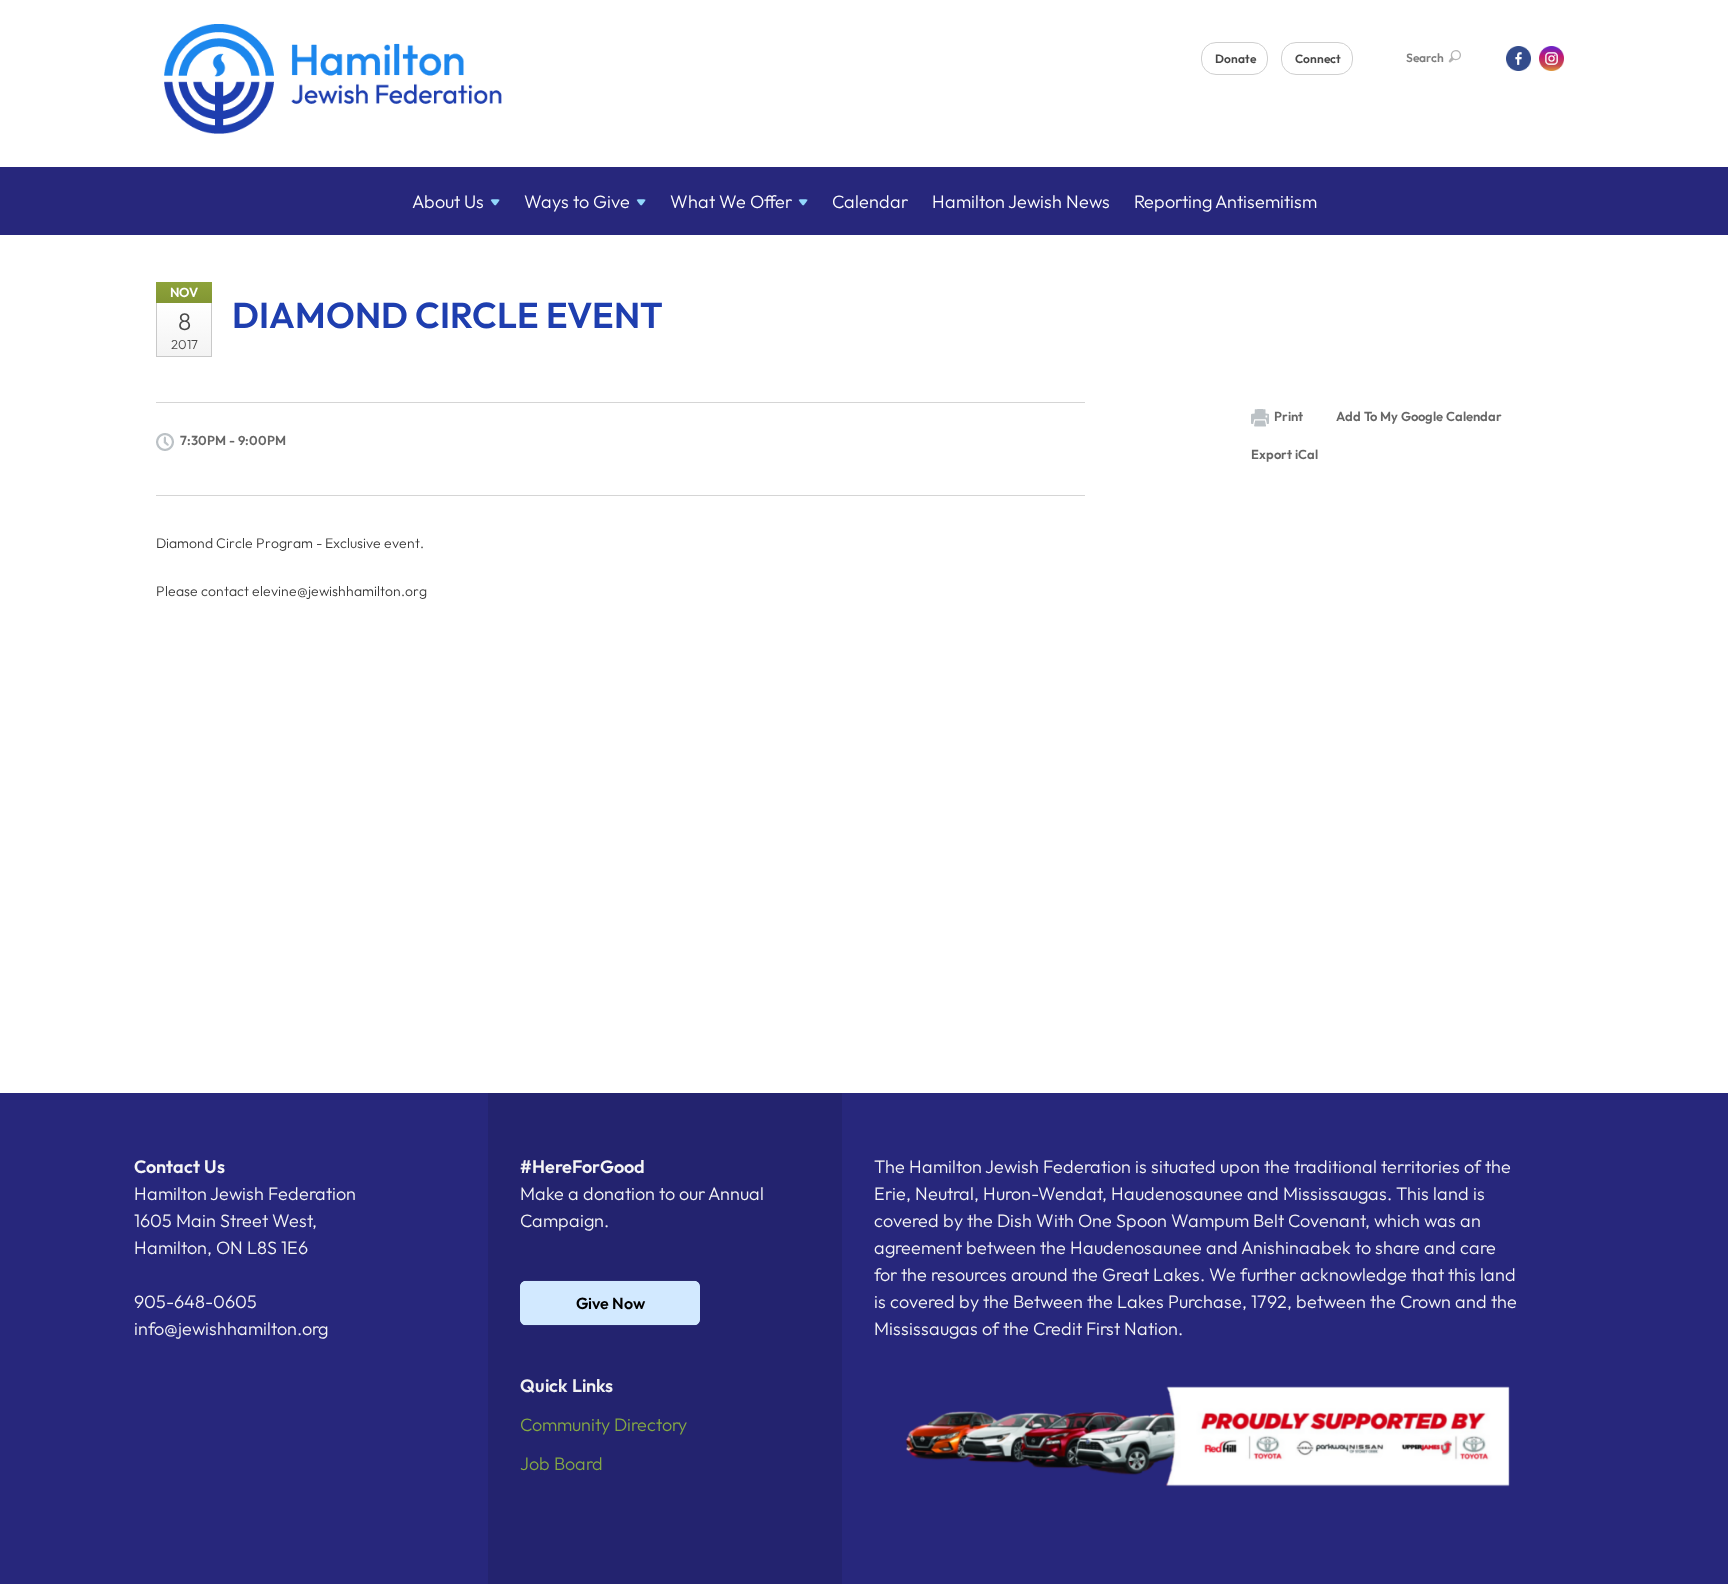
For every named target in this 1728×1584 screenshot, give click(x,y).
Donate (1235, 58)
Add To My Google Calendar (1419, 416)
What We (731, 201)
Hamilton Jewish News (1021, 201)
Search (1425, 57)
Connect (1318, 58)
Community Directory (603, 1424)
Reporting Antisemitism (1225, 201)
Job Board (561, 1463)
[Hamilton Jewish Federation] (333, 82)
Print (1288, 416)
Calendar (870, 201)
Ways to (577, 201)
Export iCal (1284, 454)
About (448, 201)
